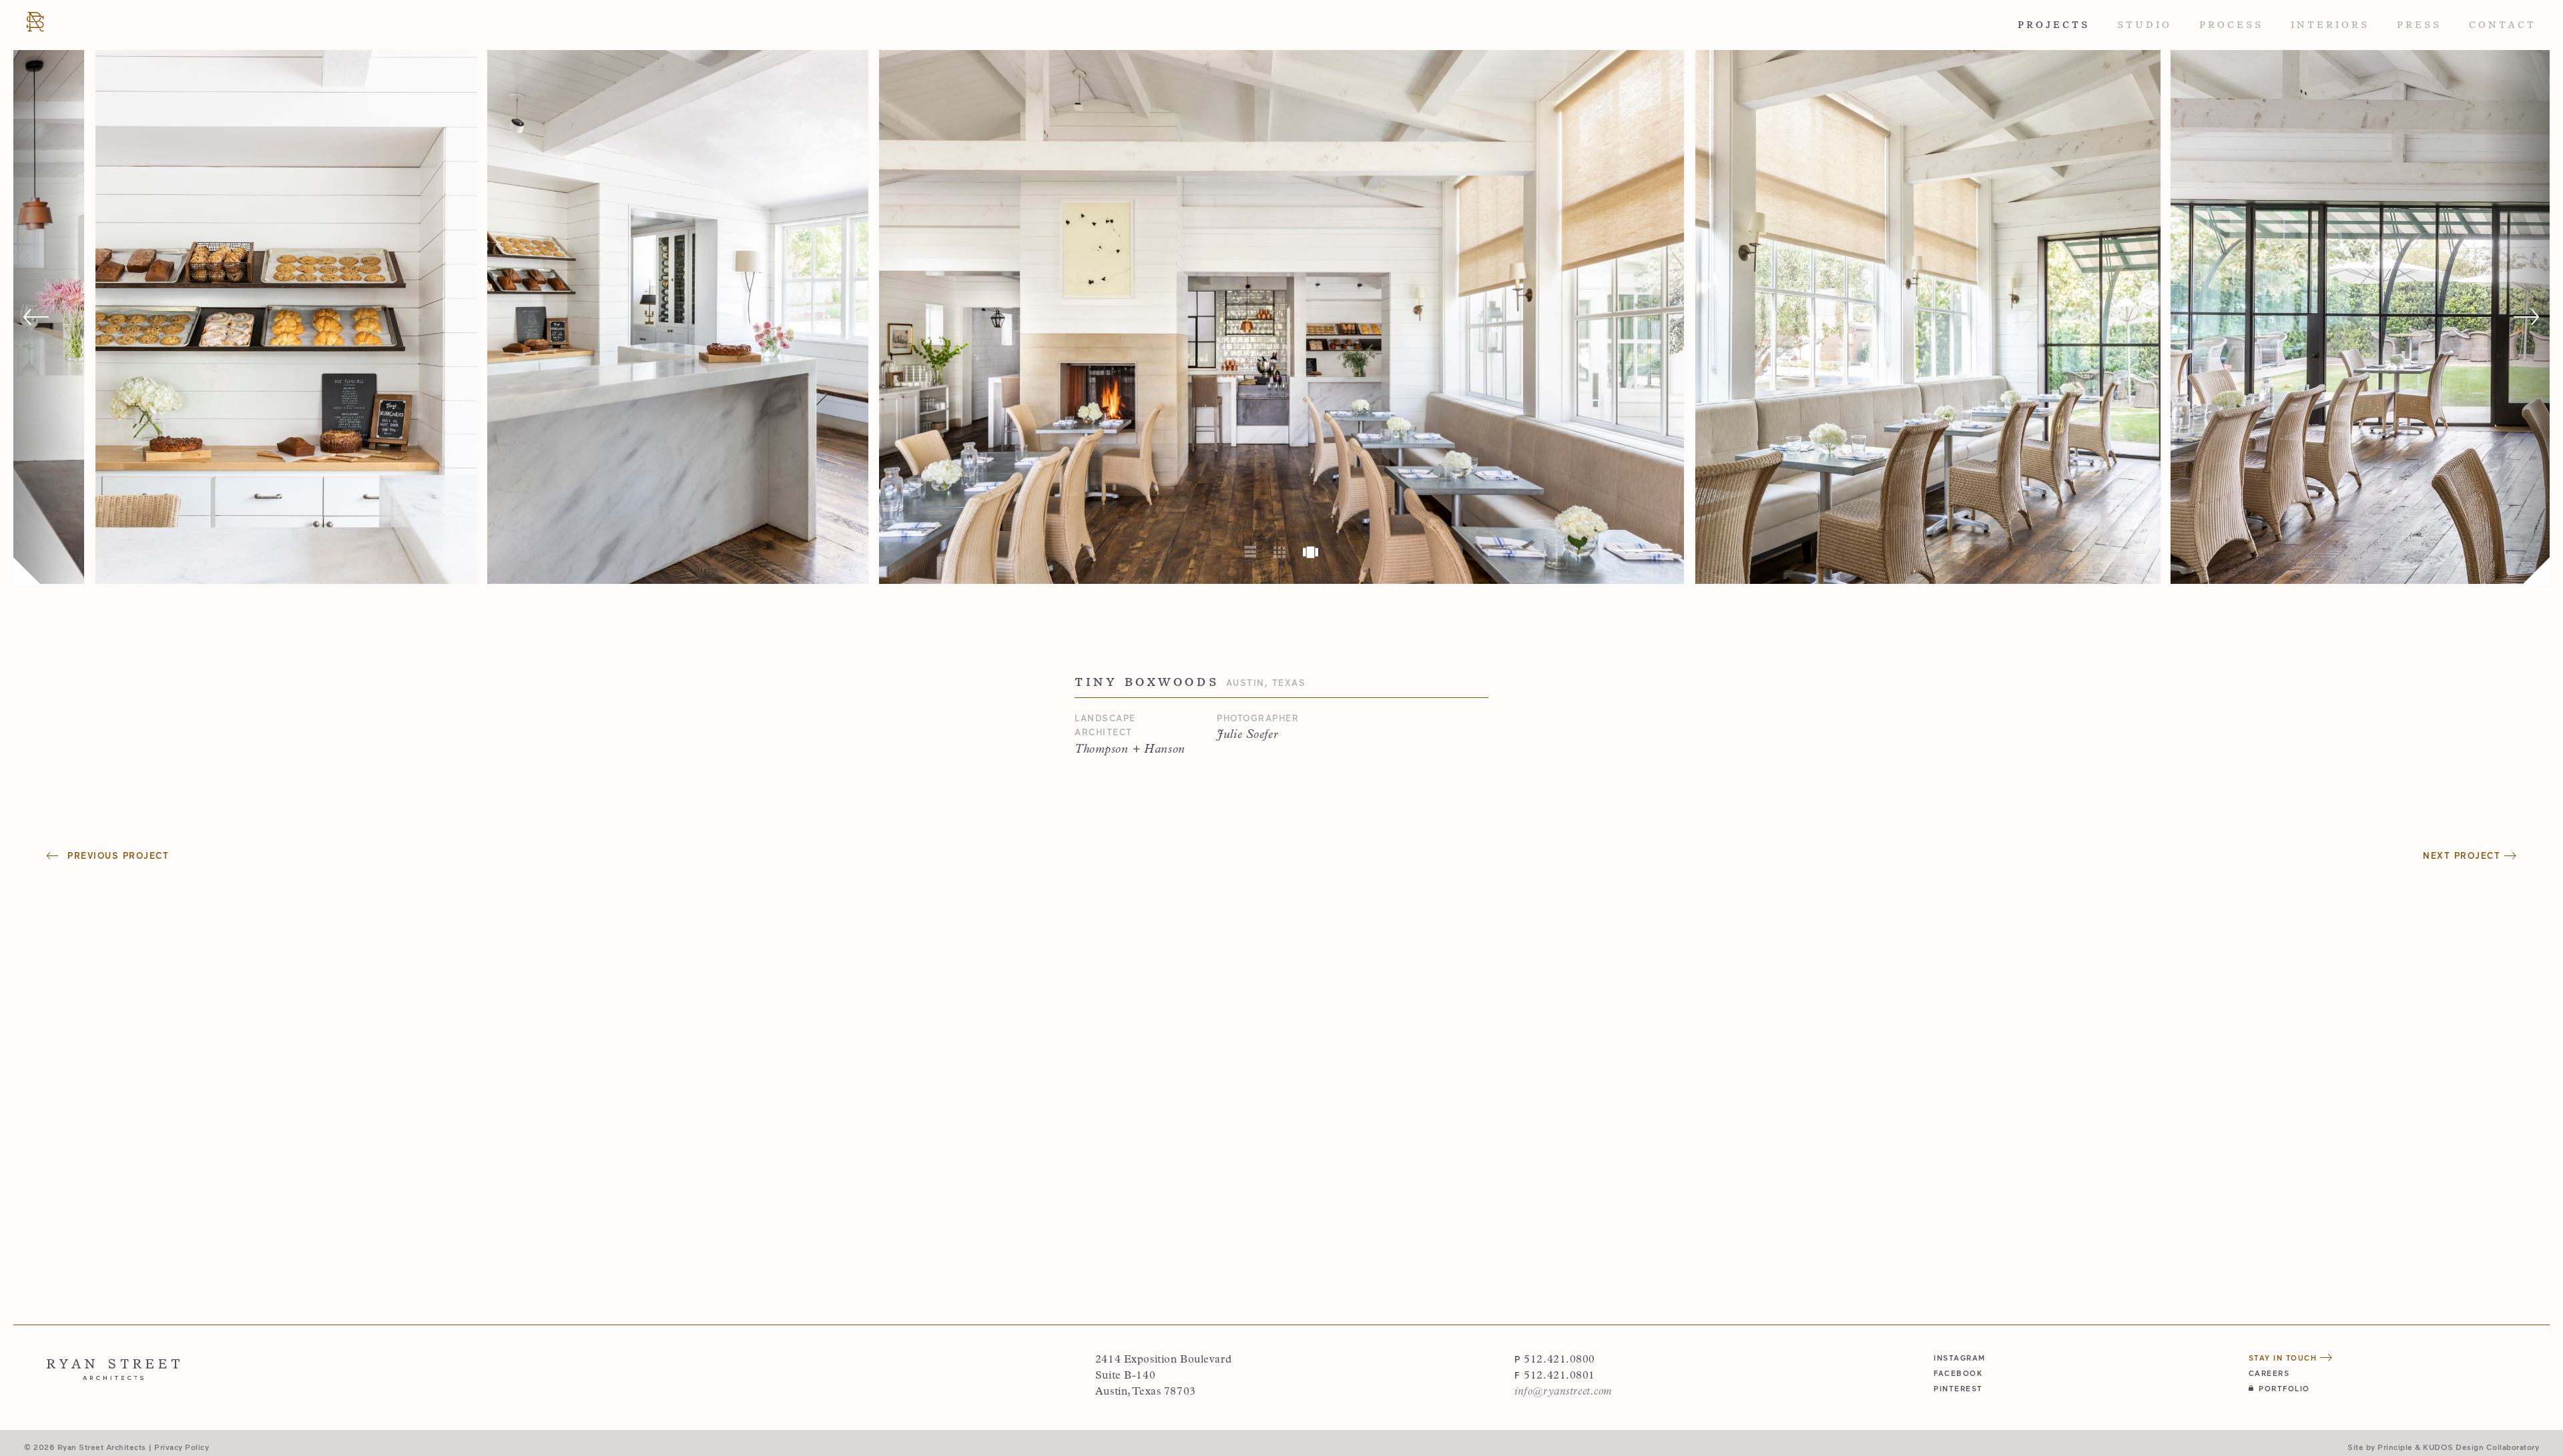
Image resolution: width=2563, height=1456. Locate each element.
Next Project (2464, 855)
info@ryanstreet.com (1563, 1392)
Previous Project (116, 855)
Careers (2269, 1373)
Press (2419, 25)
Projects (2054, 25)
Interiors (2330, 25)
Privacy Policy (182, 1447)
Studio (2145, 25)
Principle (2395, 1447)
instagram (1960, 1358)
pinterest (1958, 1388)
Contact (2503, 25)
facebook (1958, 1373)
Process (2231, 25)
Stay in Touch (2284, 1358)
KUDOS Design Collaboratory (2481, 1447)
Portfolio (2284, 1388)
